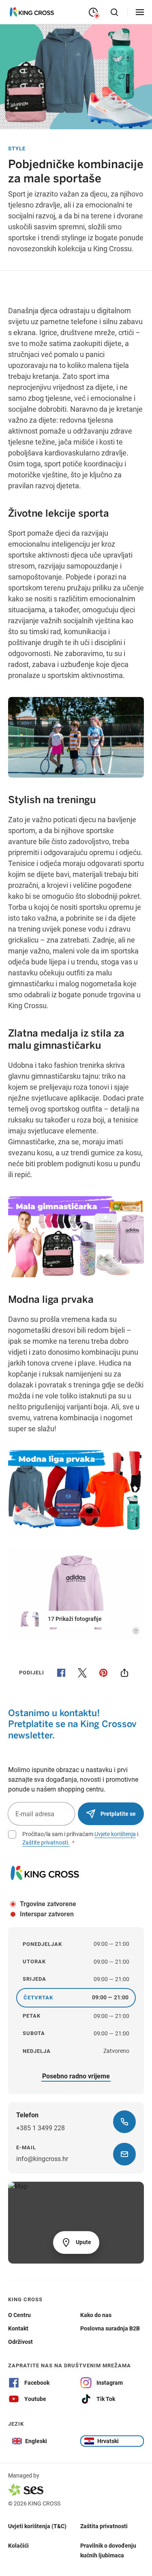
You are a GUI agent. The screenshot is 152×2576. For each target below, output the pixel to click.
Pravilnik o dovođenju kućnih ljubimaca (108, 2550)
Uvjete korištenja (115, 1834)
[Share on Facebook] (61, 1673)
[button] (64, 1619)
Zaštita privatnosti (104, 2526)
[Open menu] (140, 12)
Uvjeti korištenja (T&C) (37, 2526)
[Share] (124, 1673)
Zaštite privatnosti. (46, 1843)
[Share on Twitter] (82, 1673)
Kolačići (18, 2545)
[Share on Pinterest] (103, 1673)
